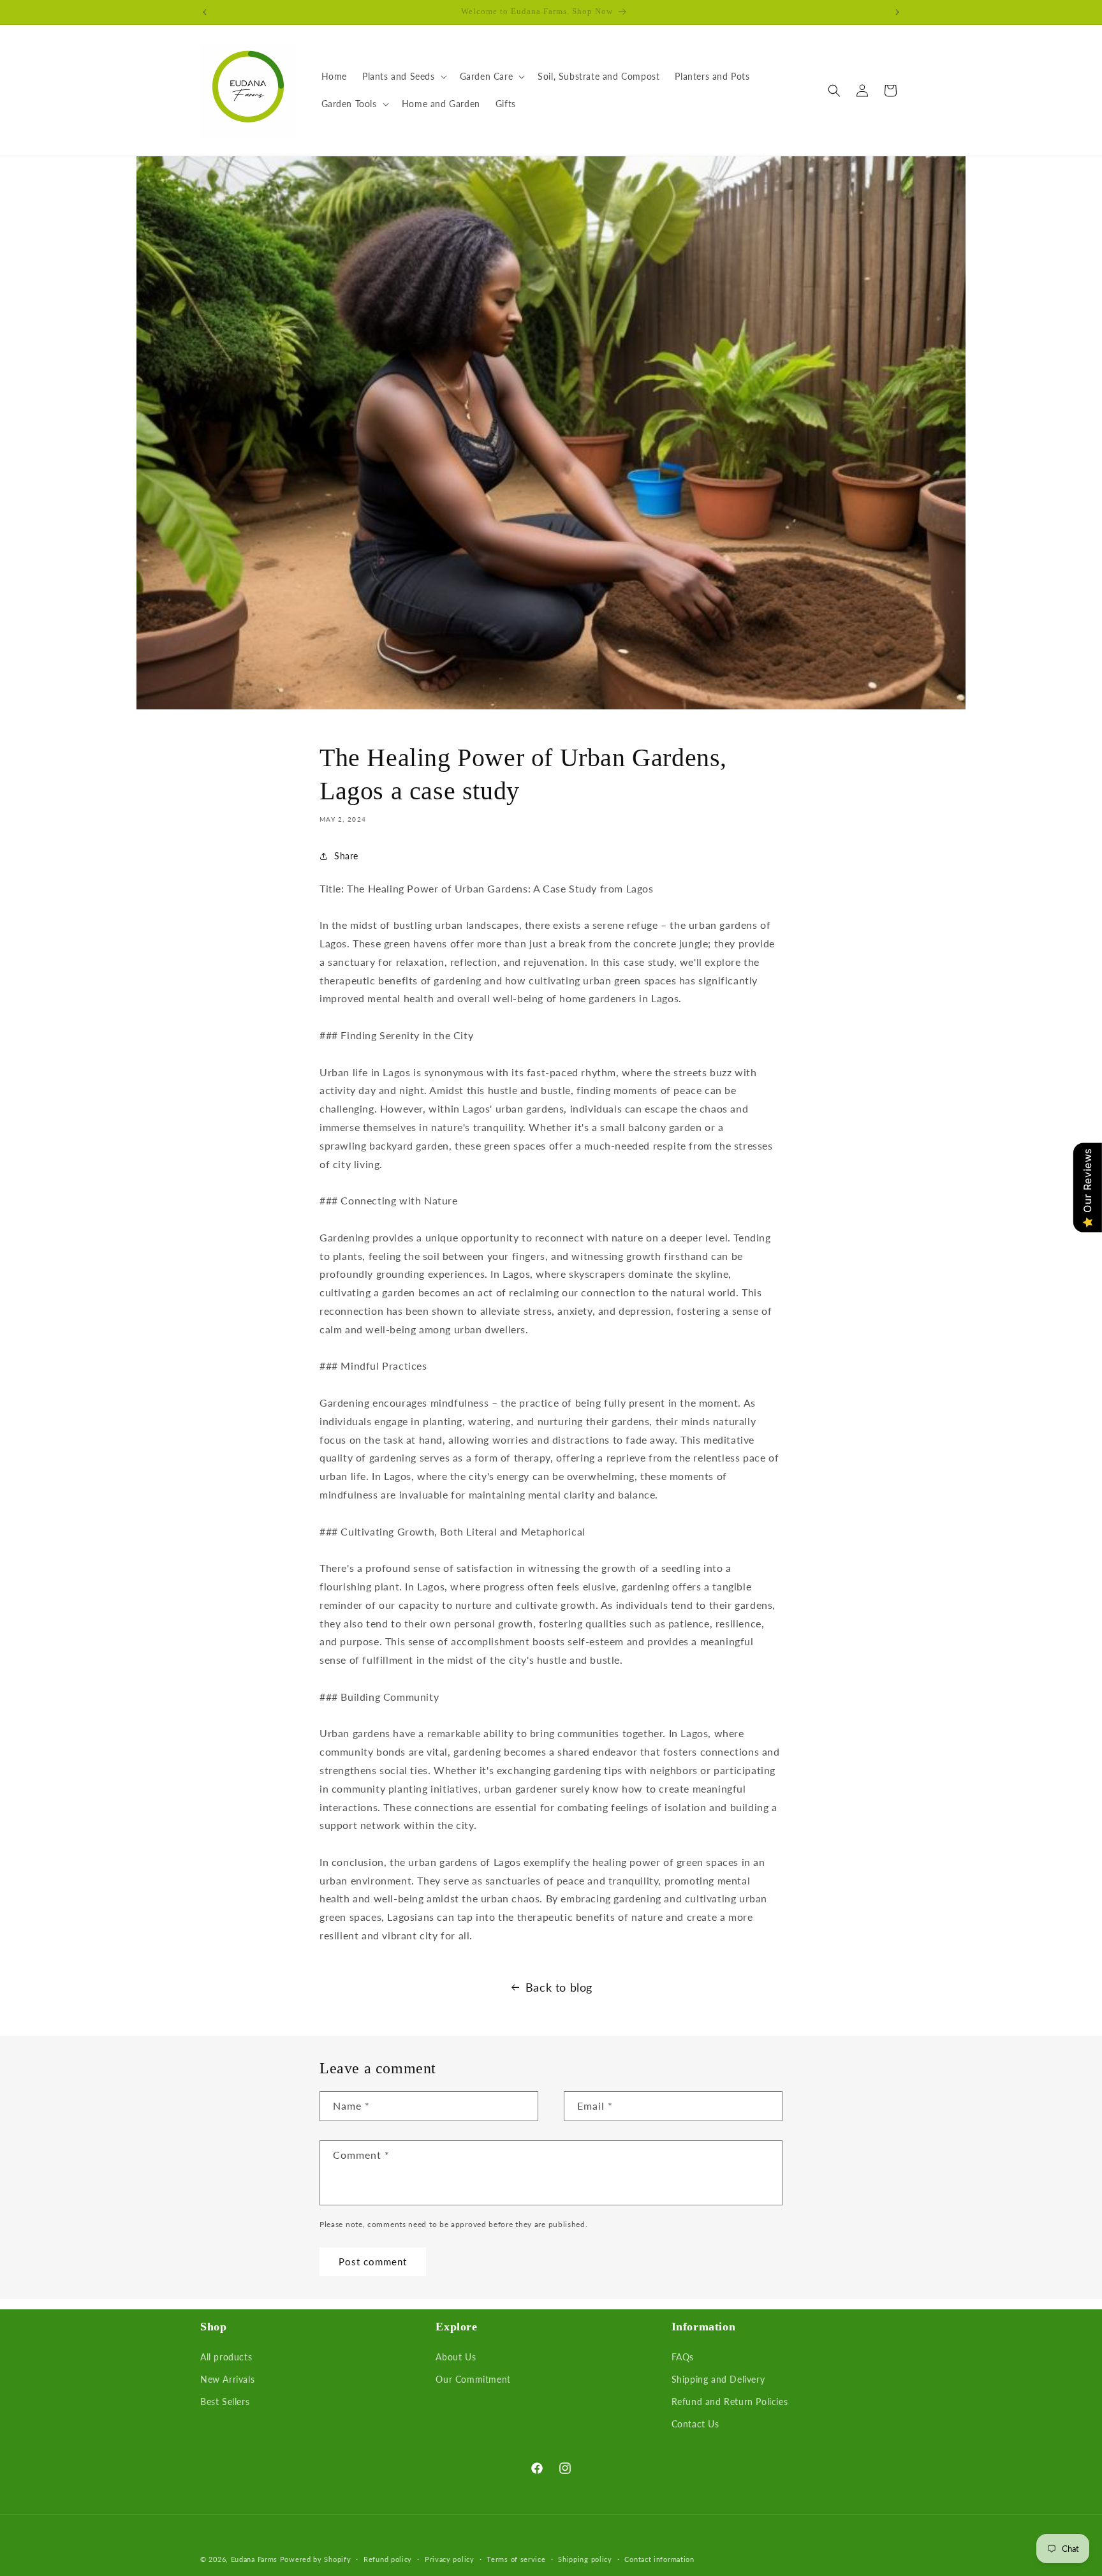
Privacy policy (450, 2559)
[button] (403, 77)
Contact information (659, 2559)
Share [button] (346, 856)
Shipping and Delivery (718, 2379)
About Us (456, 2356)
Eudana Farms (254, 2559)
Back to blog (559, 1987)
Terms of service (516, 2559)
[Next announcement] (897, 12)
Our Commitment (473, 2379)
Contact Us (695, 2424)
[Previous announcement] (205, 12)
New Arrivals (227, 2379)
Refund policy (388, 2559)
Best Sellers (225, 2402)
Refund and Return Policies (730, 2402)
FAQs (683, 2356)
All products (226, 2356)
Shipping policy (585, 2559)
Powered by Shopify (316, 2559)
